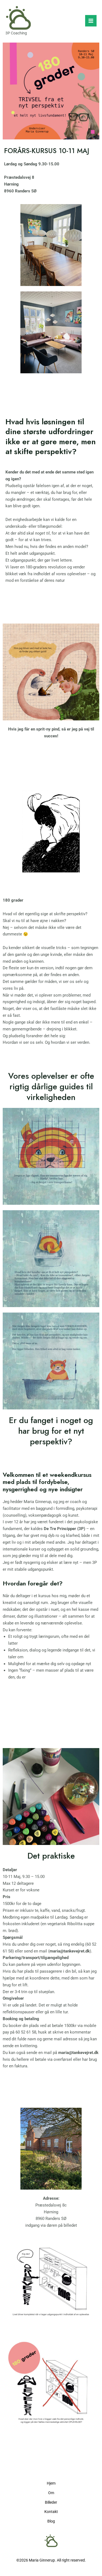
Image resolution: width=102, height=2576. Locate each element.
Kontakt (51, 2512)
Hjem (51, 2483)
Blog (51, 2521)
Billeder (51, 2502)
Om (51, 2493)
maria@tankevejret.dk (70, 1951)
